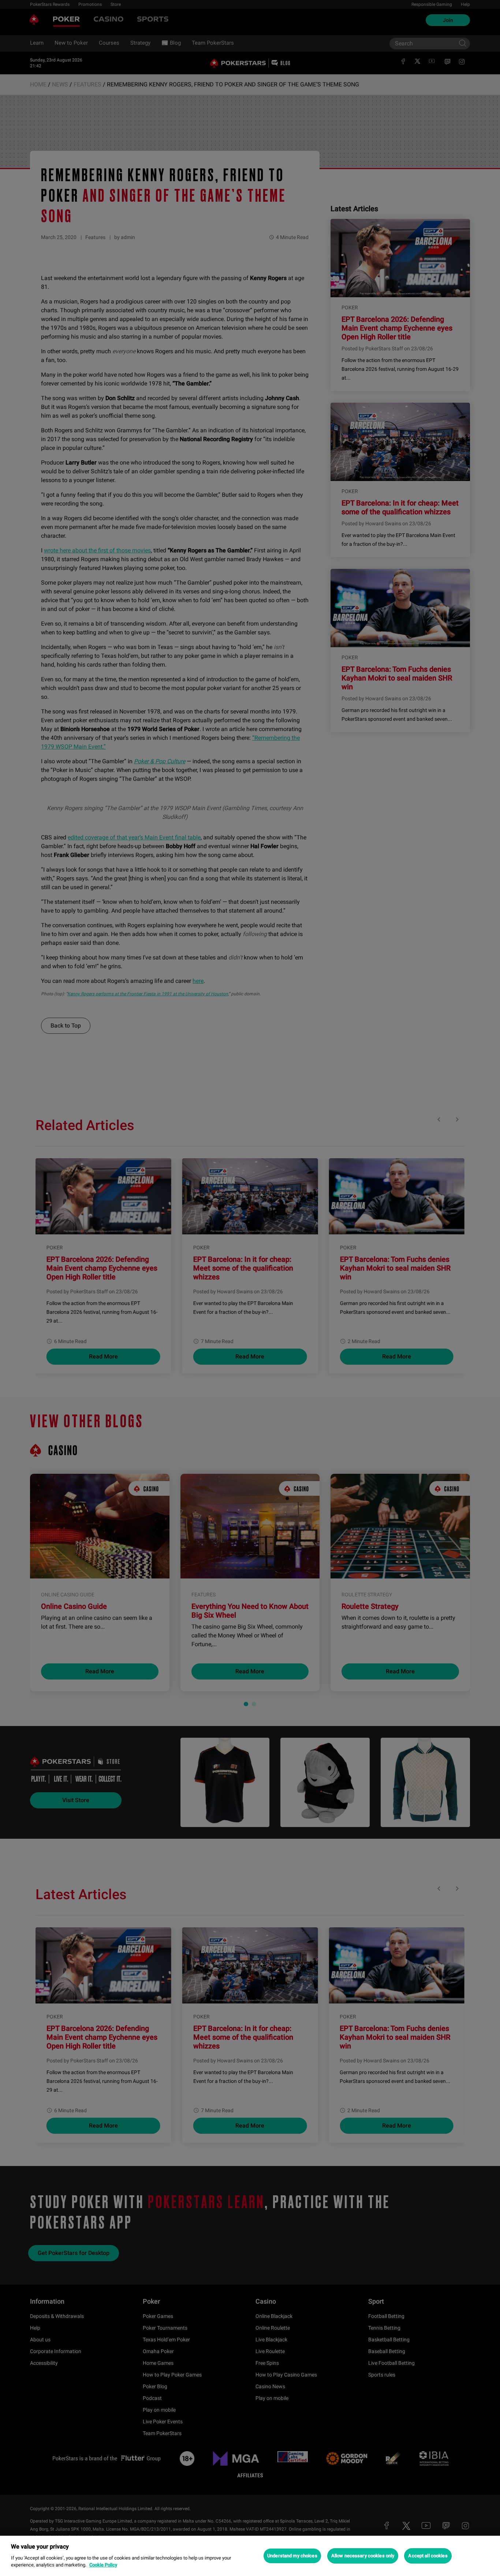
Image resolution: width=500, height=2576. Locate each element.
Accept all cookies (428, 2556)
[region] (250, 2556)
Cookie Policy (103, 2565)
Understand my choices (292, 2556)
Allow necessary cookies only (363, 2556)
